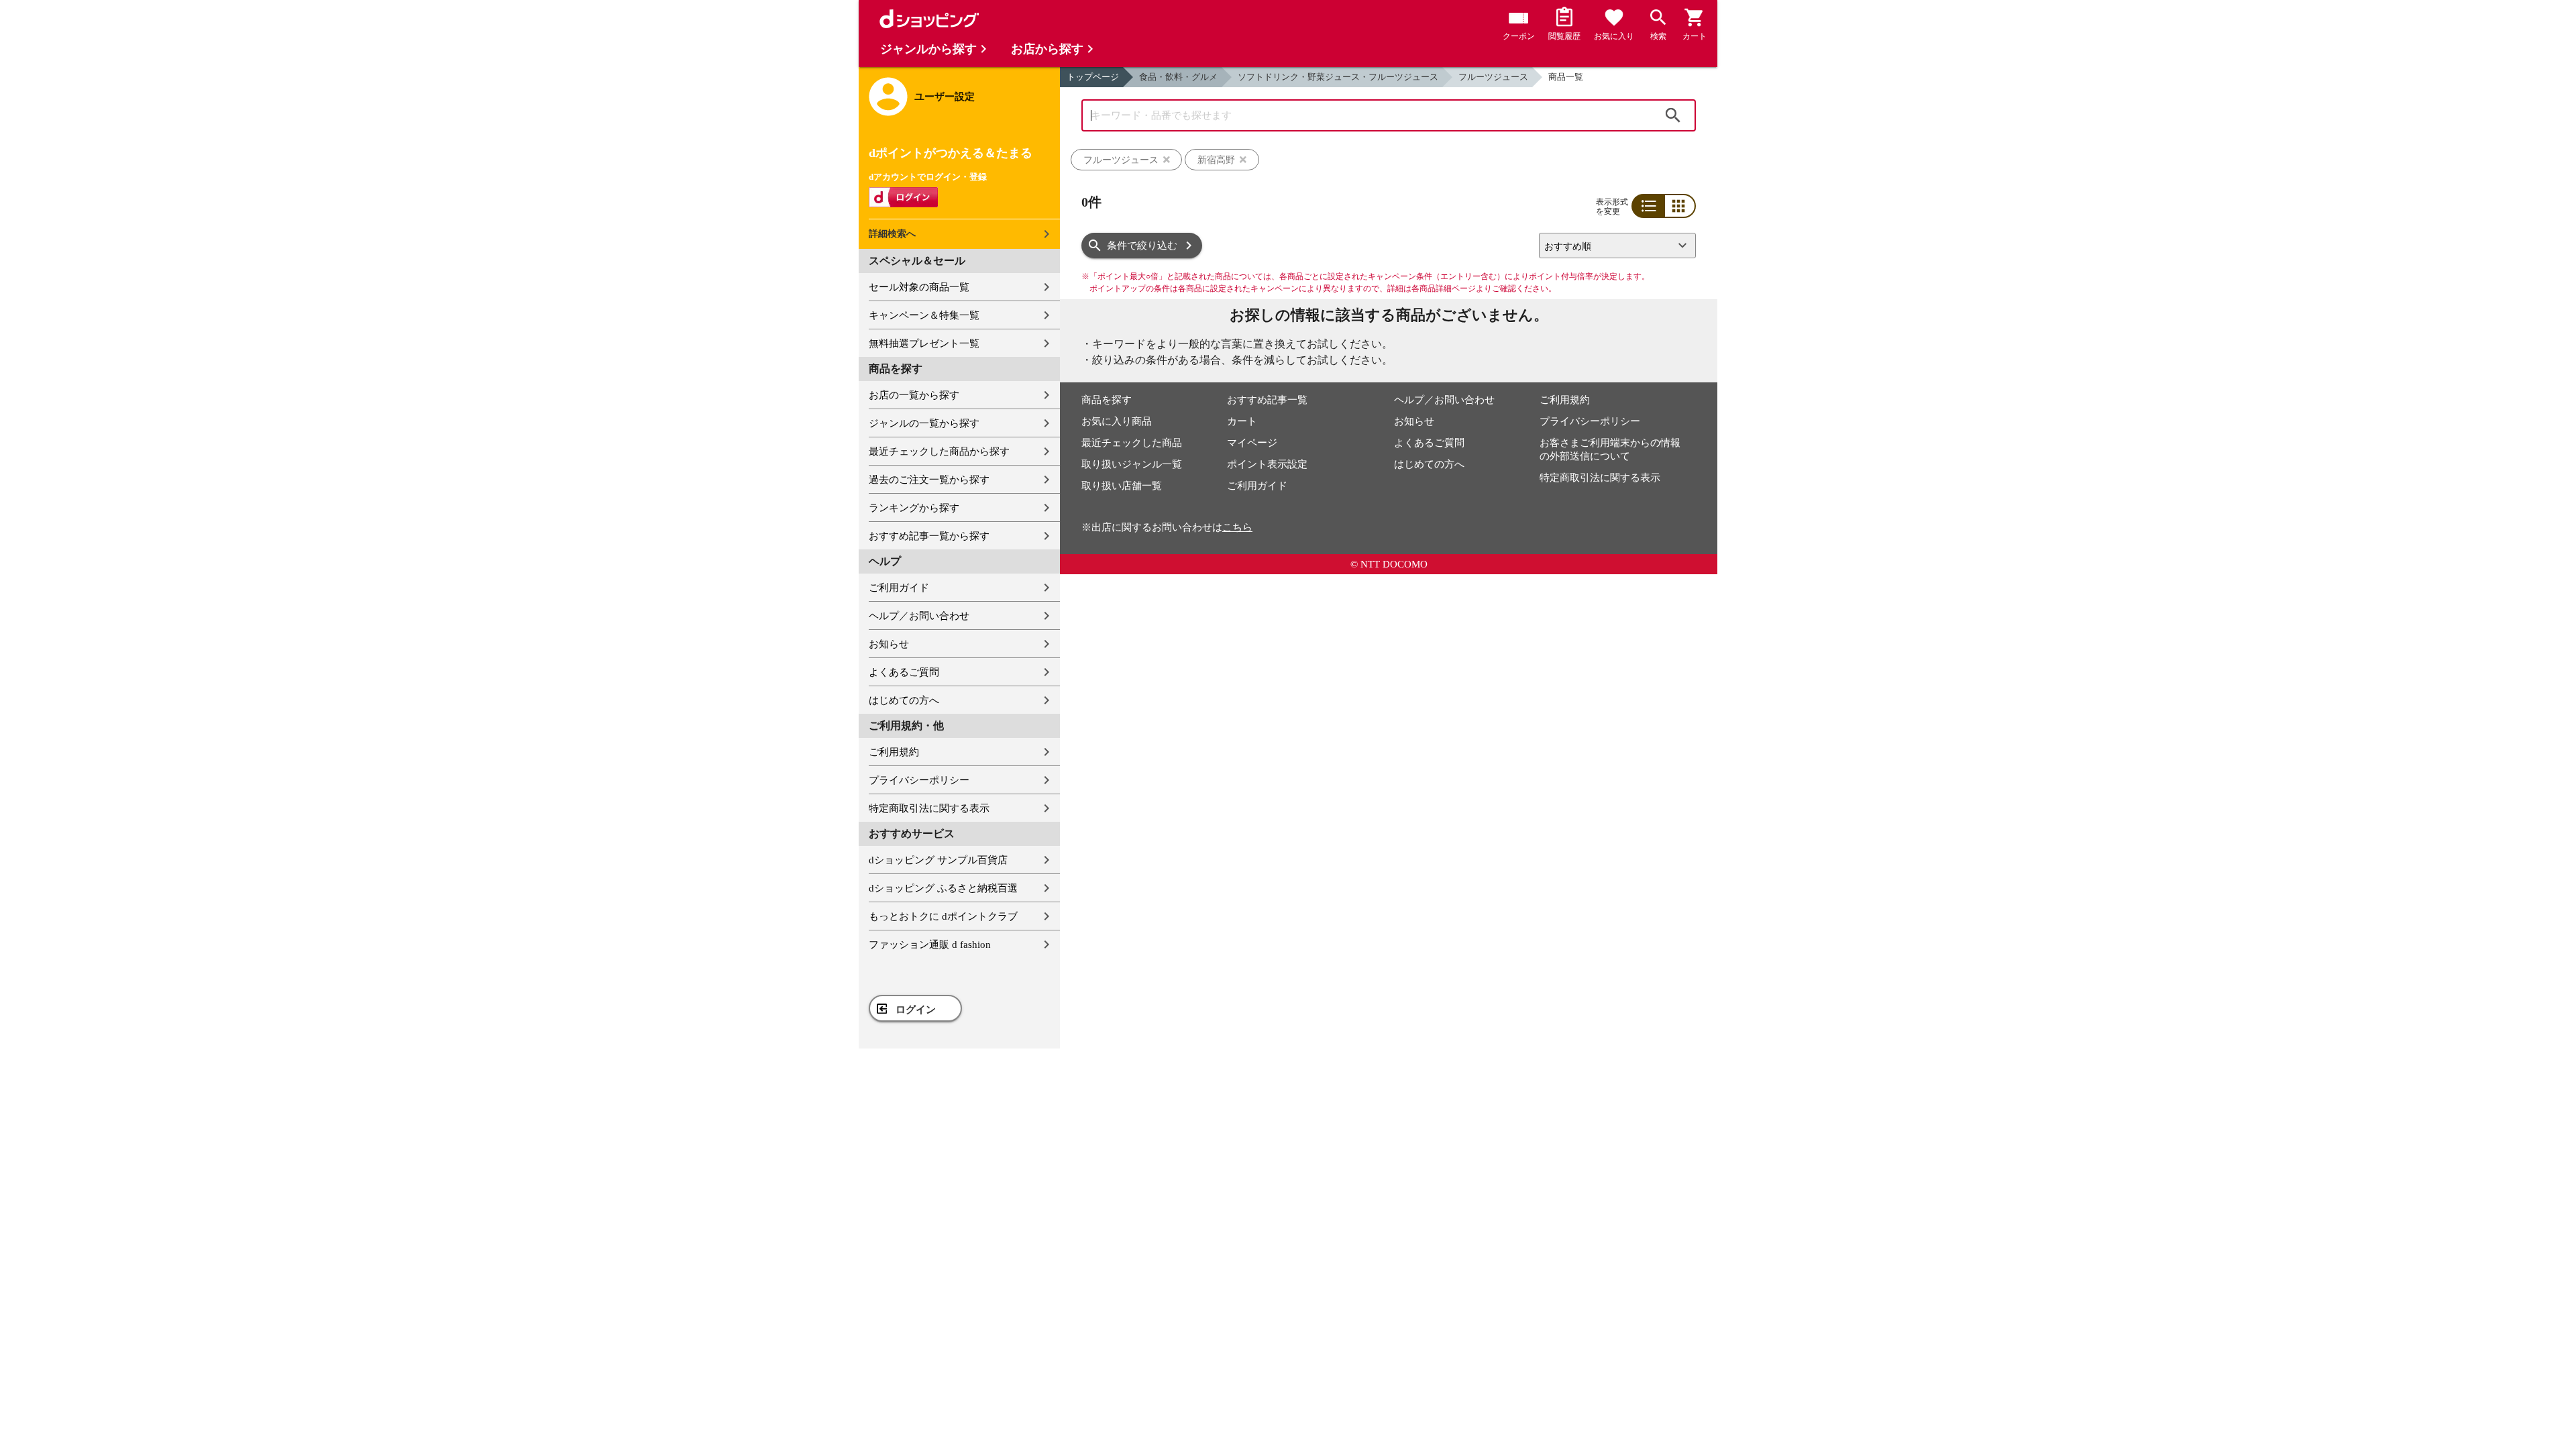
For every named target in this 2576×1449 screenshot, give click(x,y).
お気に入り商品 (1117, 421)
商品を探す (1107, 400)
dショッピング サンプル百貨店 (938, 860)
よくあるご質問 (904, 672)
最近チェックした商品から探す (939, 451)
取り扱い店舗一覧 (1122, 486)
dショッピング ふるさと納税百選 (943, 888)
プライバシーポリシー (919, 780)
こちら (1237, 527)
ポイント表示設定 (1267, 464)
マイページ (1252, 443)
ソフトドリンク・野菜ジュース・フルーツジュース (1338, 77)
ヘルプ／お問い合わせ (919, 616)
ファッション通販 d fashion (930, 945)
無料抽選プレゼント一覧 (924, 343)
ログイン (916, 1010)
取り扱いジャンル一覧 (1132, 464)
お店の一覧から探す (914, 395)
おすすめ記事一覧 (1267, 400)
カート (1242, 421)
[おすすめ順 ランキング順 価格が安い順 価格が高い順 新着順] (1612, 246)
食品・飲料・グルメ (1178, 77)
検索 (1673, 115)
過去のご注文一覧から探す (929, 480)
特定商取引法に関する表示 (929, 808)
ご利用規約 (894, 752)
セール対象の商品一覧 (919, 287)
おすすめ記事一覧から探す (929, 536)
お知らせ (889, 644)
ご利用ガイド (899, 588)
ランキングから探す (914, 508)
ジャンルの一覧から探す (924, 423)
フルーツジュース (1493, 77)
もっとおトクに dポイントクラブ (943, 916)
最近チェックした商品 (1132, 443)
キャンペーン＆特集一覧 (924, 315)
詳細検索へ (892, 234)
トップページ (1093, 77)
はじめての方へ (904, 700)
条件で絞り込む (1142, 246)
